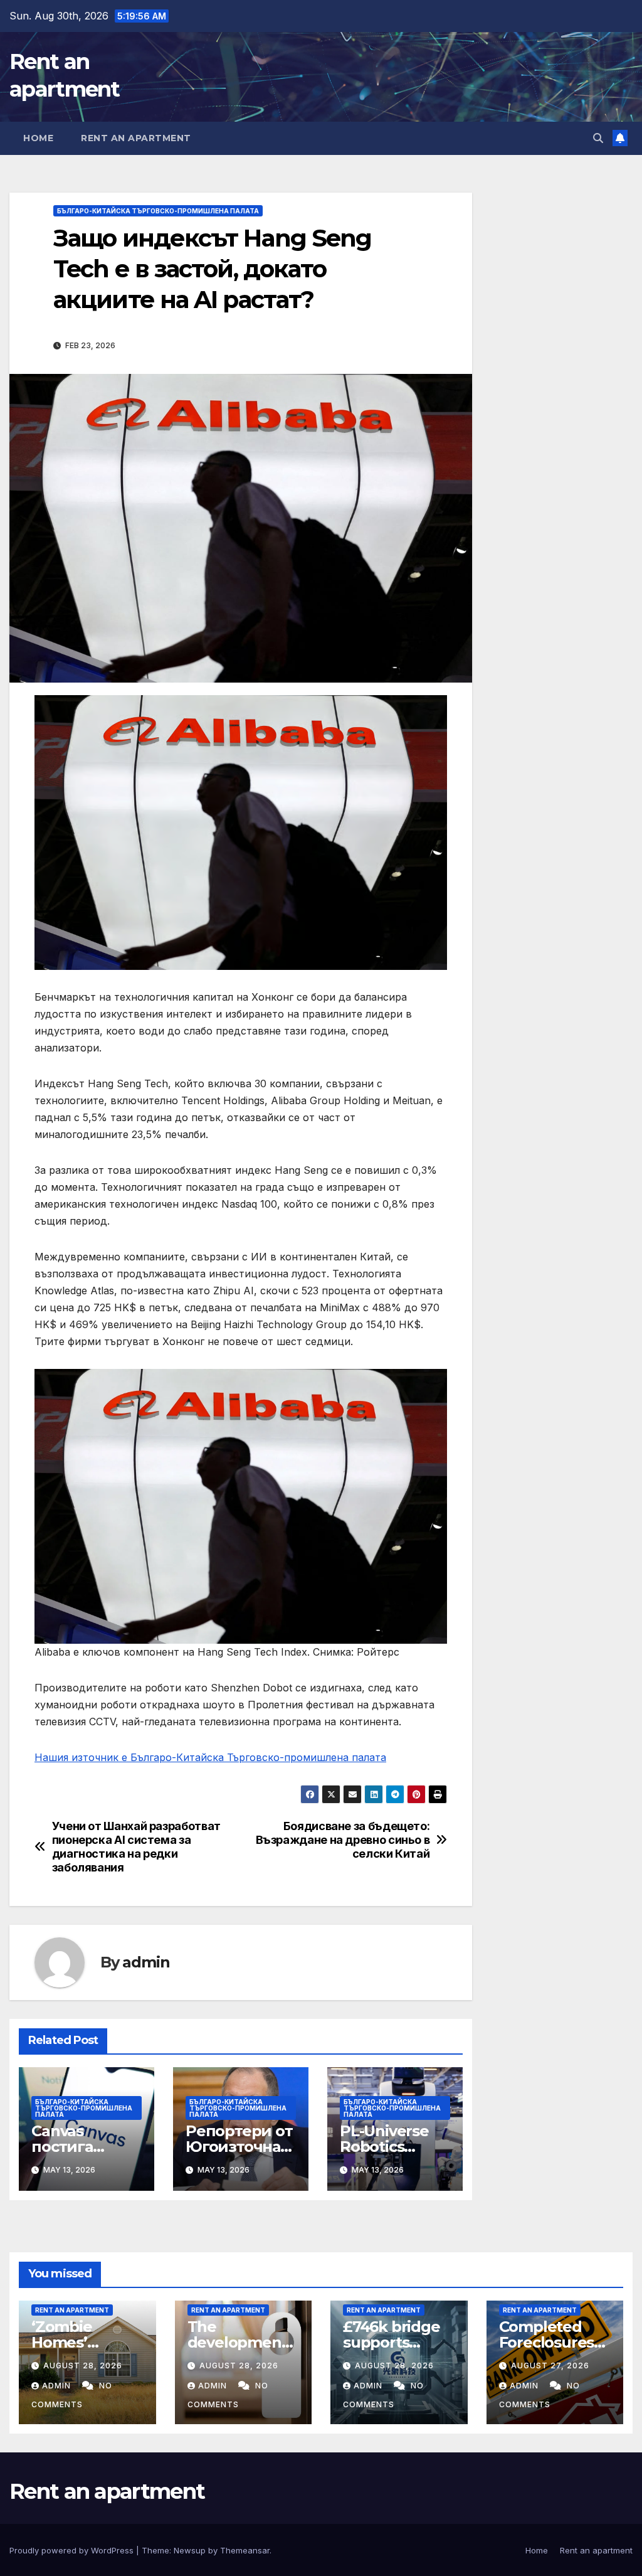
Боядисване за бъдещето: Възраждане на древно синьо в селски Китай (343, 1840)
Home (38, 138)
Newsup (190, 2550)
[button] (598, 138)
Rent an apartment (136, 138)
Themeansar (245, 2550)
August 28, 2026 (83, 2366)
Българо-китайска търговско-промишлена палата (158, 211)
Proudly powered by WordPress (73, 2550)
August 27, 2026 (550, 2366)
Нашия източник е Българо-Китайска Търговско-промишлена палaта (210, 1757)
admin (146, 1962)
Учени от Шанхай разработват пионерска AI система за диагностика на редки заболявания (136, 1847)
